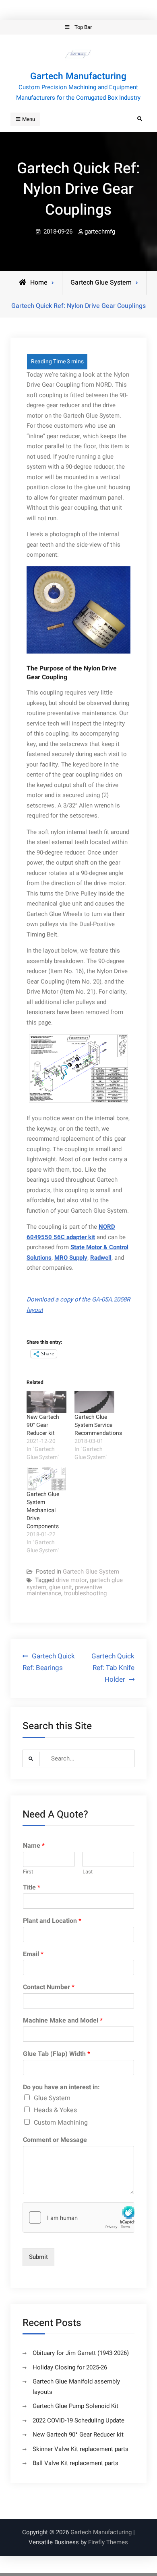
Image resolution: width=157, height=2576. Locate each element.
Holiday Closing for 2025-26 (70, 2367)
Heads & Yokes (55, 2110)
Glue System (52, 2098)
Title (32, 1888)
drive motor (71, 1580)
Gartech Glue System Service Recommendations (98, 1425)
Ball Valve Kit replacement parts (75, 2463)
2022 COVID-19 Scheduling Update (78, 2420)
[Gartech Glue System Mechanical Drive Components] (46, 1479)
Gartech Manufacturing (78, 76)
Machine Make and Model (63, 2021)
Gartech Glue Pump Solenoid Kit (75, 2406)
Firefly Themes (108, 2542)
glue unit (61, 1587)
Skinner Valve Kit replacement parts (81, 2449)
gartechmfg (100, 232)
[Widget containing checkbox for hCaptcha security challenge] (78, 2217)
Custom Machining (61, 2123)
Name (34, 1846)
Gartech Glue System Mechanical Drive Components (43, 1510)
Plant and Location (52, 1921)
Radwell (101, 1258)
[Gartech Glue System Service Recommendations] (94, 1402)
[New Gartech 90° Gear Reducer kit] (46, 1402)
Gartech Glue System (101, 283)
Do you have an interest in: (61, 2087)
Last (88, 1872)
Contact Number (49, 1987)
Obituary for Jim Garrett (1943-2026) (81, 2353)
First (28, 1872)
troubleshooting (85, 1593)
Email (33, 1954)
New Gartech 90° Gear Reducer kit (43, 1425)
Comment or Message (55, 2140)
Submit (38, 2257)
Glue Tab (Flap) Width (57, 2054)
